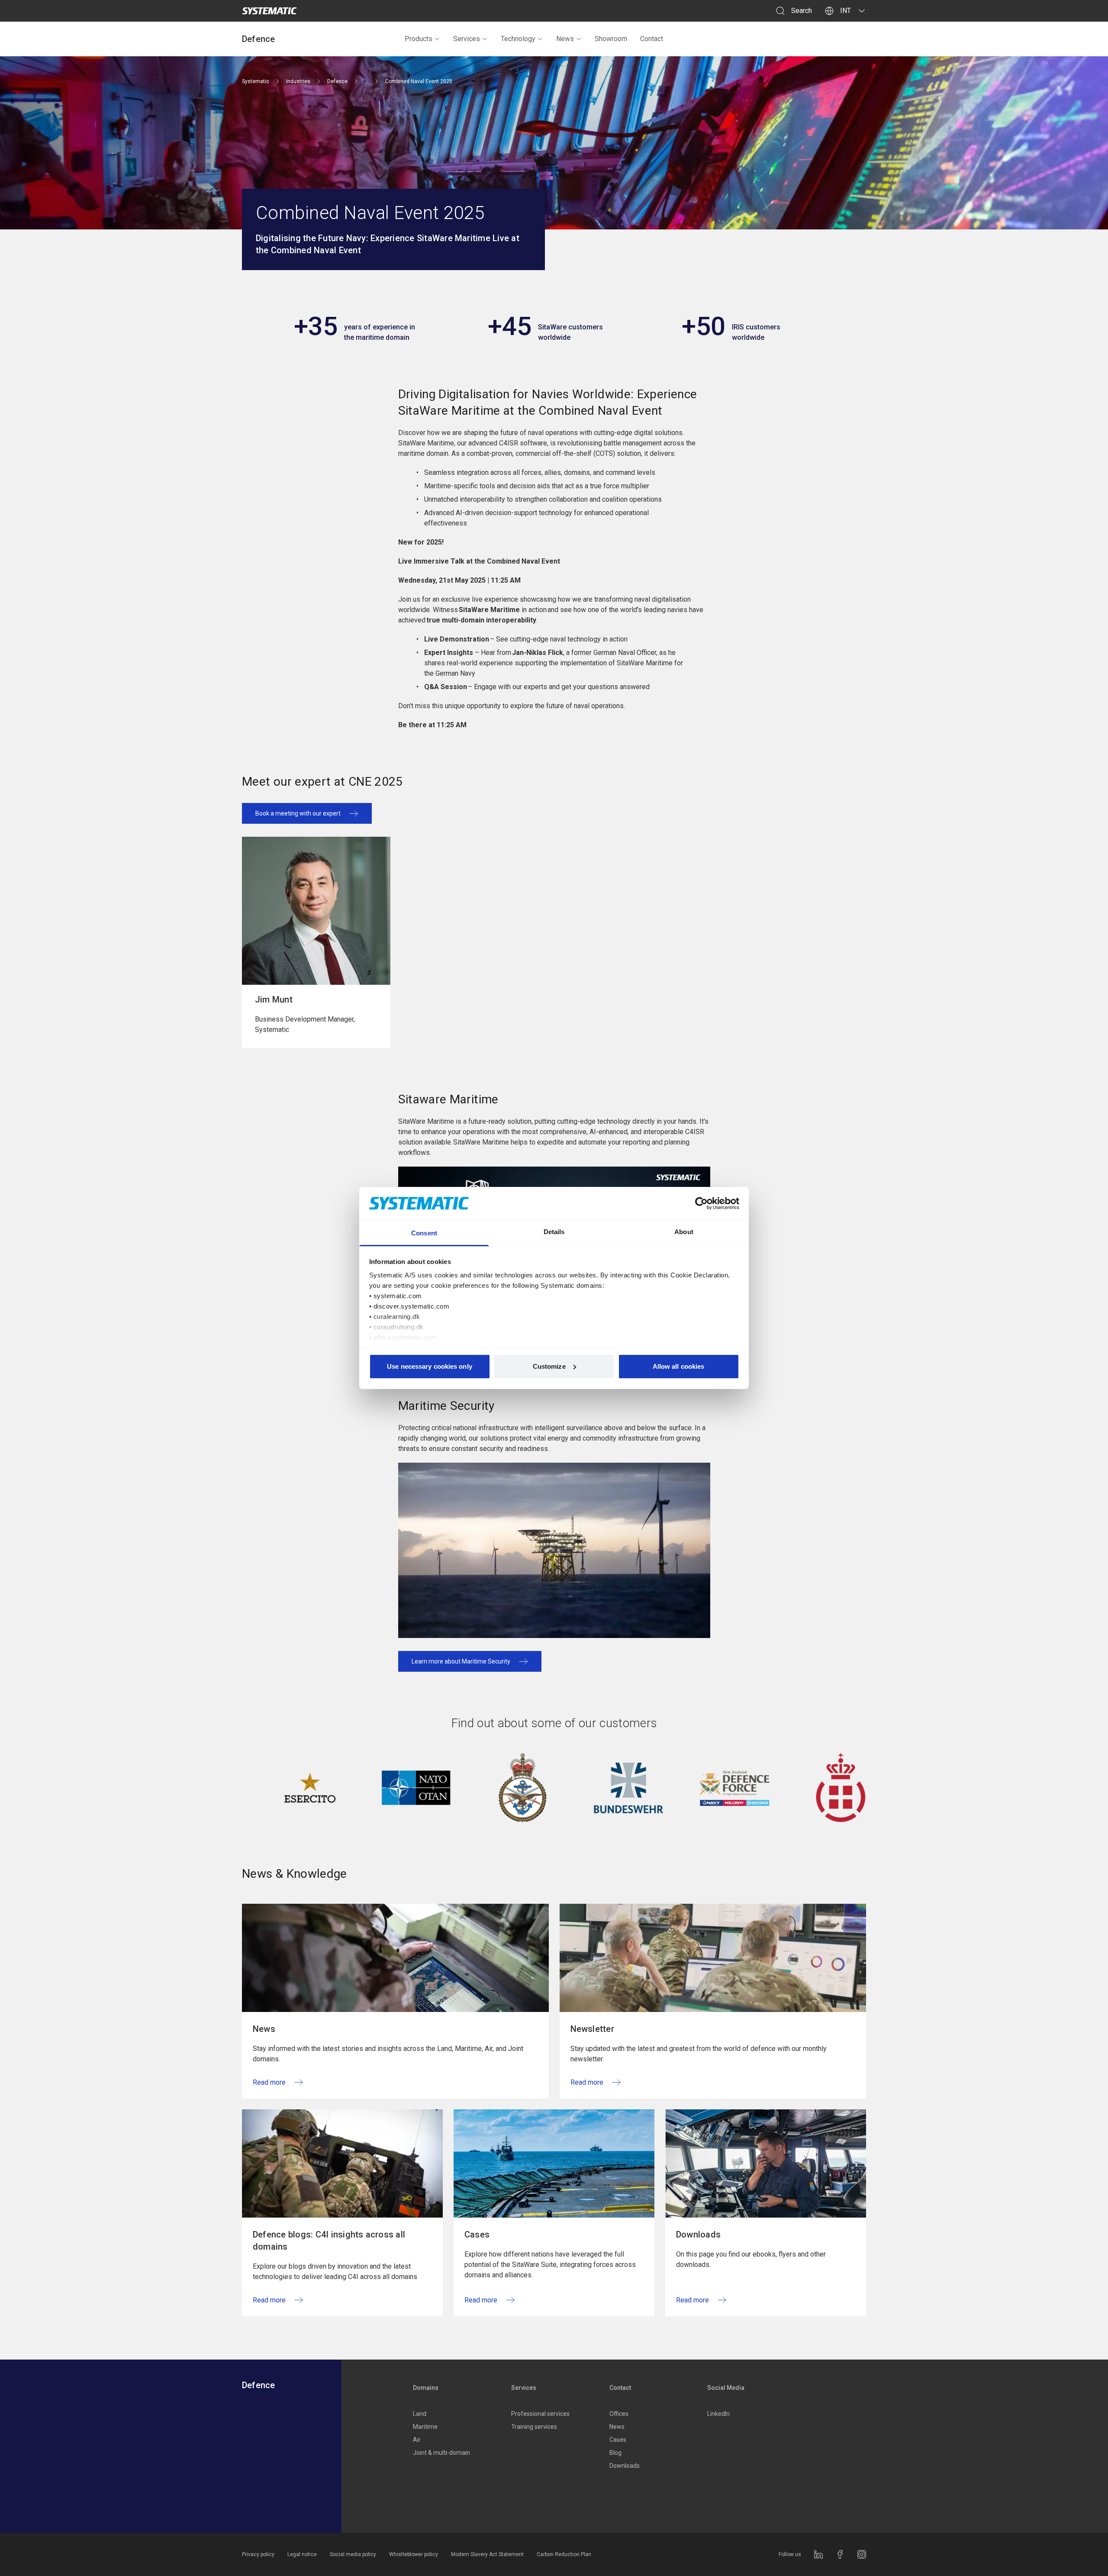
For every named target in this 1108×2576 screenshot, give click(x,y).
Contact (652, 39)
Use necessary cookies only (430, 1366)
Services (467, 39)
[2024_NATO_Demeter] (338, 1788)
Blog (615, 2453)
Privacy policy (258, 2554)
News (565, 39)
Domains (426, 2388)
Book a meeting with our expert (298, 813)
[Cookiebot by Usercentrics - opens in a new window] (701, 1203)
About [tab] (684, 1232)
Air (417, 2440)
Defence (259, 39)
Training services (534, 2427)
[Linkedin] (818, 2554)
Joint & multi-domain (441, 2453)
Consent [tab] (424, 1233)
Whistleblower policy (414, 2554)
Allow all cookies (679, 1366)
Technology (518, 39)
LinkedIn (718, 2414)
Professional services (540, 2414)
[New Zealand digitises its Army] (657, 1788)
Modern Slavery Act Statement (487, 2554)
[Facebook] (840, 2554)
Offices (619, 2414)
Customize (549, 1366)
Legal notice (302, 2554)
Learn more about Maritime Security (461, 1661)
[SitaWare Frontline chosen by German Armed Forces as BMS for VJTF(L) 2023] (551, 1788)
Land (420, 2414)
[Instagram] (862, 2554)
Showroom (611, 39)
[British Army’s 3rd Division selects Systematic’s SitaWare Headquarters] (444, 1788)
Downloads (625, 2466)
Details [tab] (554, 1232)
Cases (618, 2440)
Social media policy (353, 2554)
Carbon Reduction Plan (564, 2554)
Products (419, 39)
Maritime (425, 2427)
